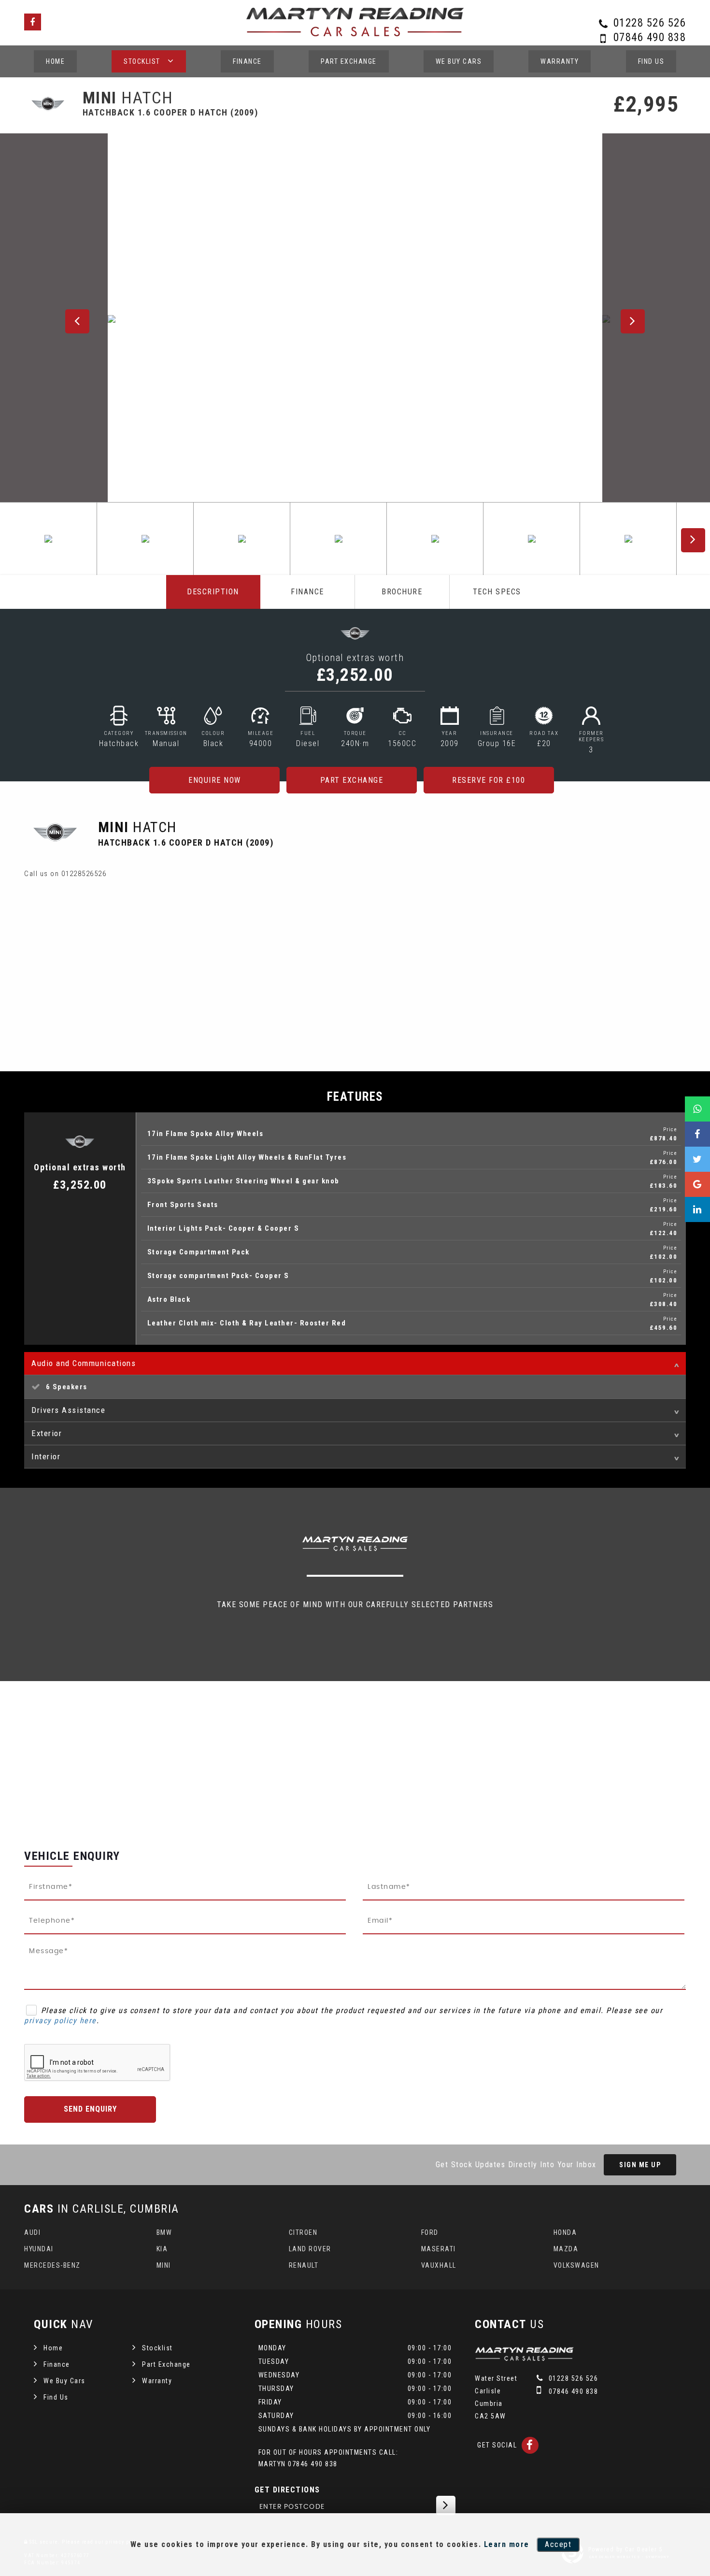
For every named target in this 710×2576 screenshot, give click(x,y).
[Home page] (355, 22)
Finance (247, 61)
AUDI (32, 2232)
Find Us (651, 61)
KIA (162, 2249)
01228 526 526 (650, 23)
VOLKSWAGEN (576, 2265)
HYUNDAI (39, 2249)
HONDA (565, 2232)
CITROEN (303, 2232)
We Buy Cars (459, 61)
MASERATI (439, 2249)
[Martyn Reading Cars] (524, 2358)
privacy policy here (60, 2021)
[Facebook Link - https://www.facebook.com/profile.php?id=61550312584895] (33, 22)
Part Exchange (349, 61)
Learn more (507, 2544)
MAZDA (566, 2249)
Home (55, 61)
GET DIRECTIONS (287, 2490)
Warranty (560, 61)
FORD (430, 2232)
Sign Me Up (640, 2165)
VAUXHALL (439, 2265)
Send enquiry (90, 2109)
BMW (164, 2232)
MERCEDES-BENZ (52, 2265)
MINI (164, 2265)
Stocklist (142, 61)
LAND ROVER (310, 2249)
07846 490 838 (650, 37)
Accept (558, 2544)
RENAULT (304, 2265)
